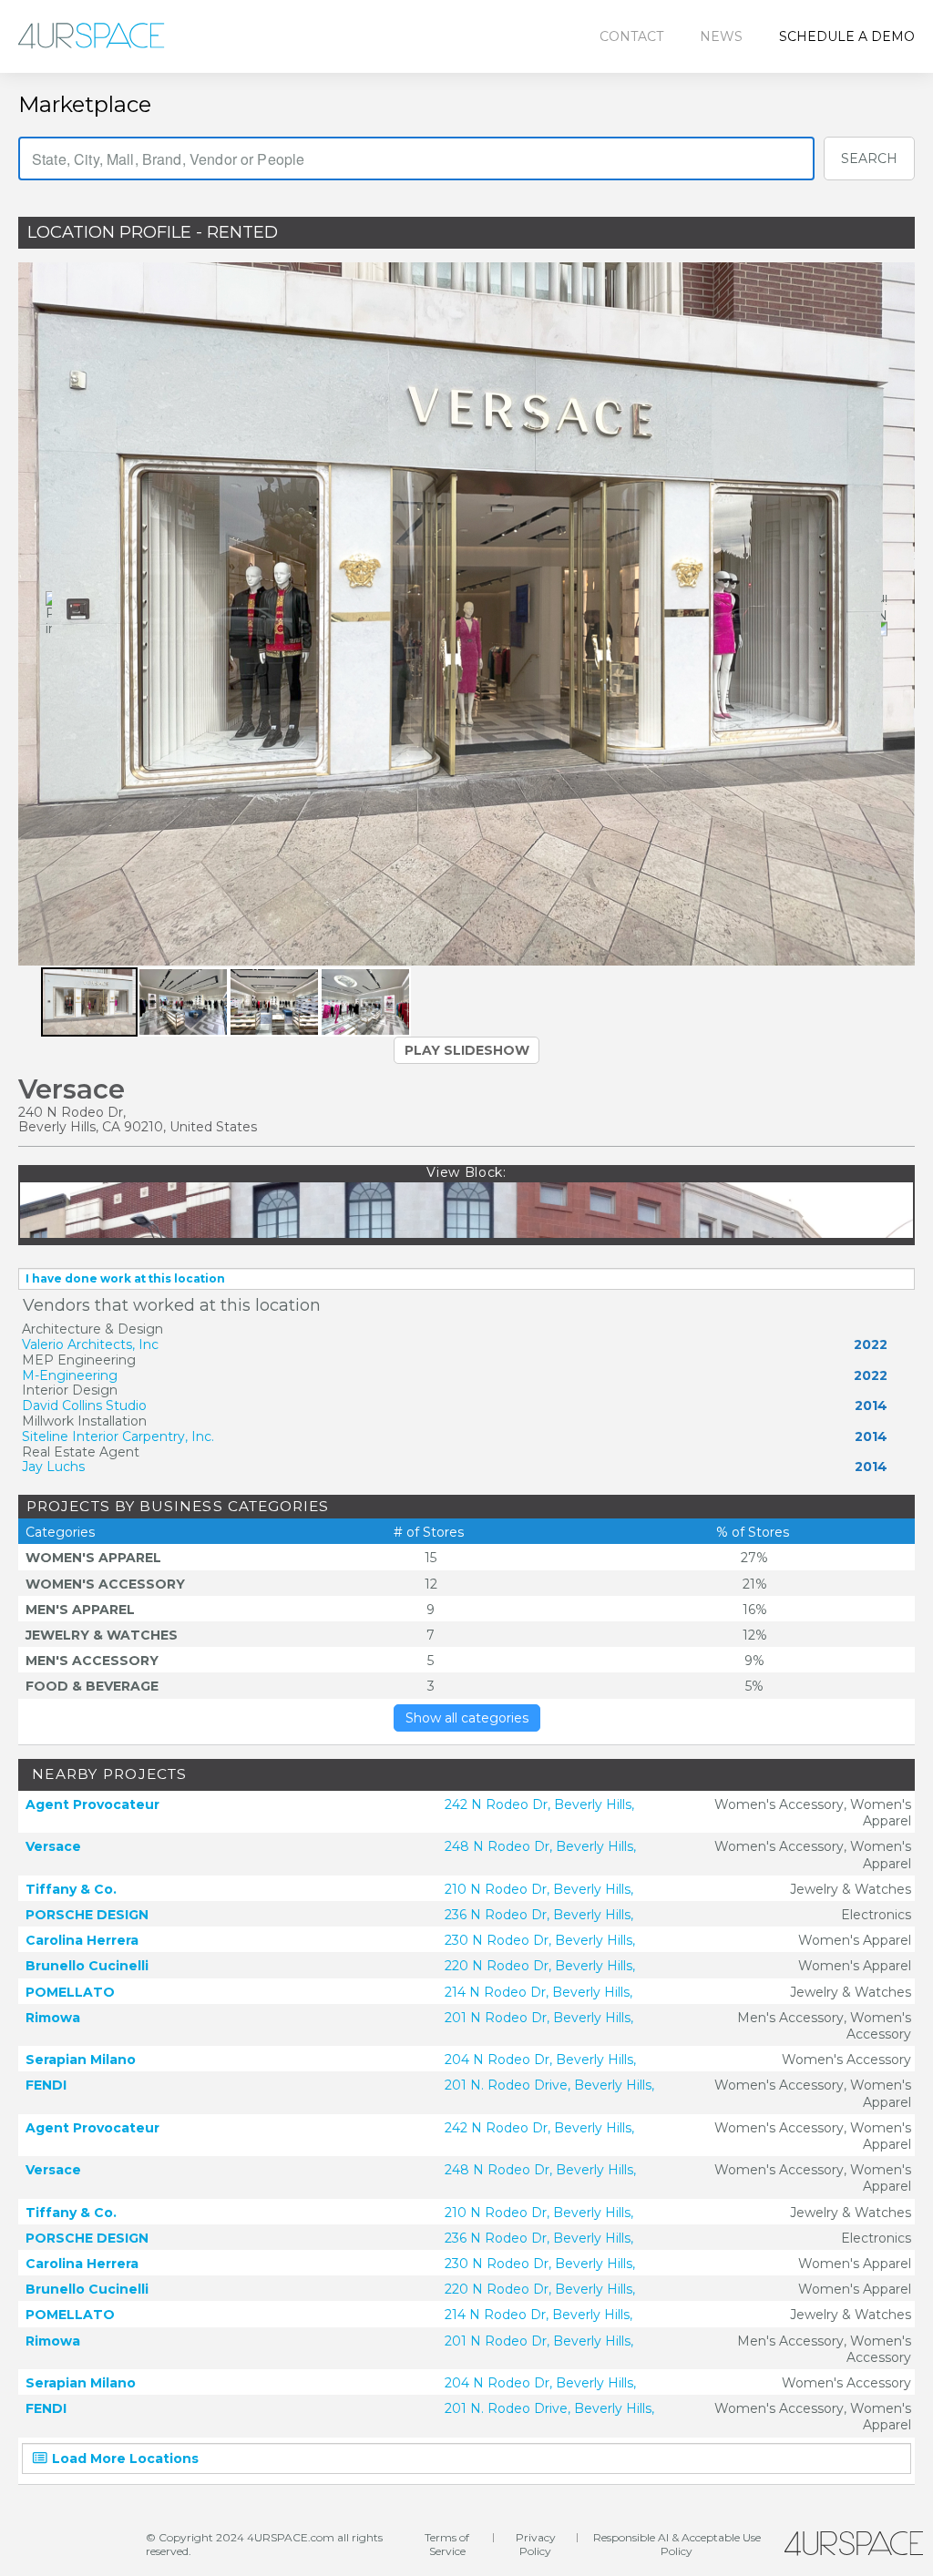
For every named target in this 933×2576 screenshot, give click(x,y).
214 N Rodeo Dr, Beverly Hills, (538, 1992)
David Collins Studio (84, 1406)
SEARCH (869, 158)
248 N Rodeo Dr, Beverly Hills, (540, 1846)
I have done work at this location (125, 1278)
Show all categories (467, 1718)
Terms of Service (447, 2544)
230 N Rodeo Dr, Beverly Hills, (540, 1940)
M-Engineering (70, 1375)
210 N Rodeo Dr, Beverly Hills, (539, 1889)
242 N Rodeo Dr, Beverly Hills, (539, 1804)
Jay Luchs (53, 1467)
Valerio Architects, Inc (90, 1344)
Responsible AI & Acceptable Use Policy (677, 2544)
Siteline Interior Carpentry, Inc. (118, 1436)
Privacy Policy (536, 2544)
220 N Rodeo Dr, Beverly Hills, (540, 1966)
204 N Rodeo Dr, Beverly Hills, (540, 2060)
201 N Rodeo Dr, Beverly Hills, (539, 2018)
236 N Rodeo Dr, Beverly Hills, (539, 1915)
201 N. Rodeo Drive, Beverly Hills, (549, 2085)
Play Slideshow (467, 1050)
